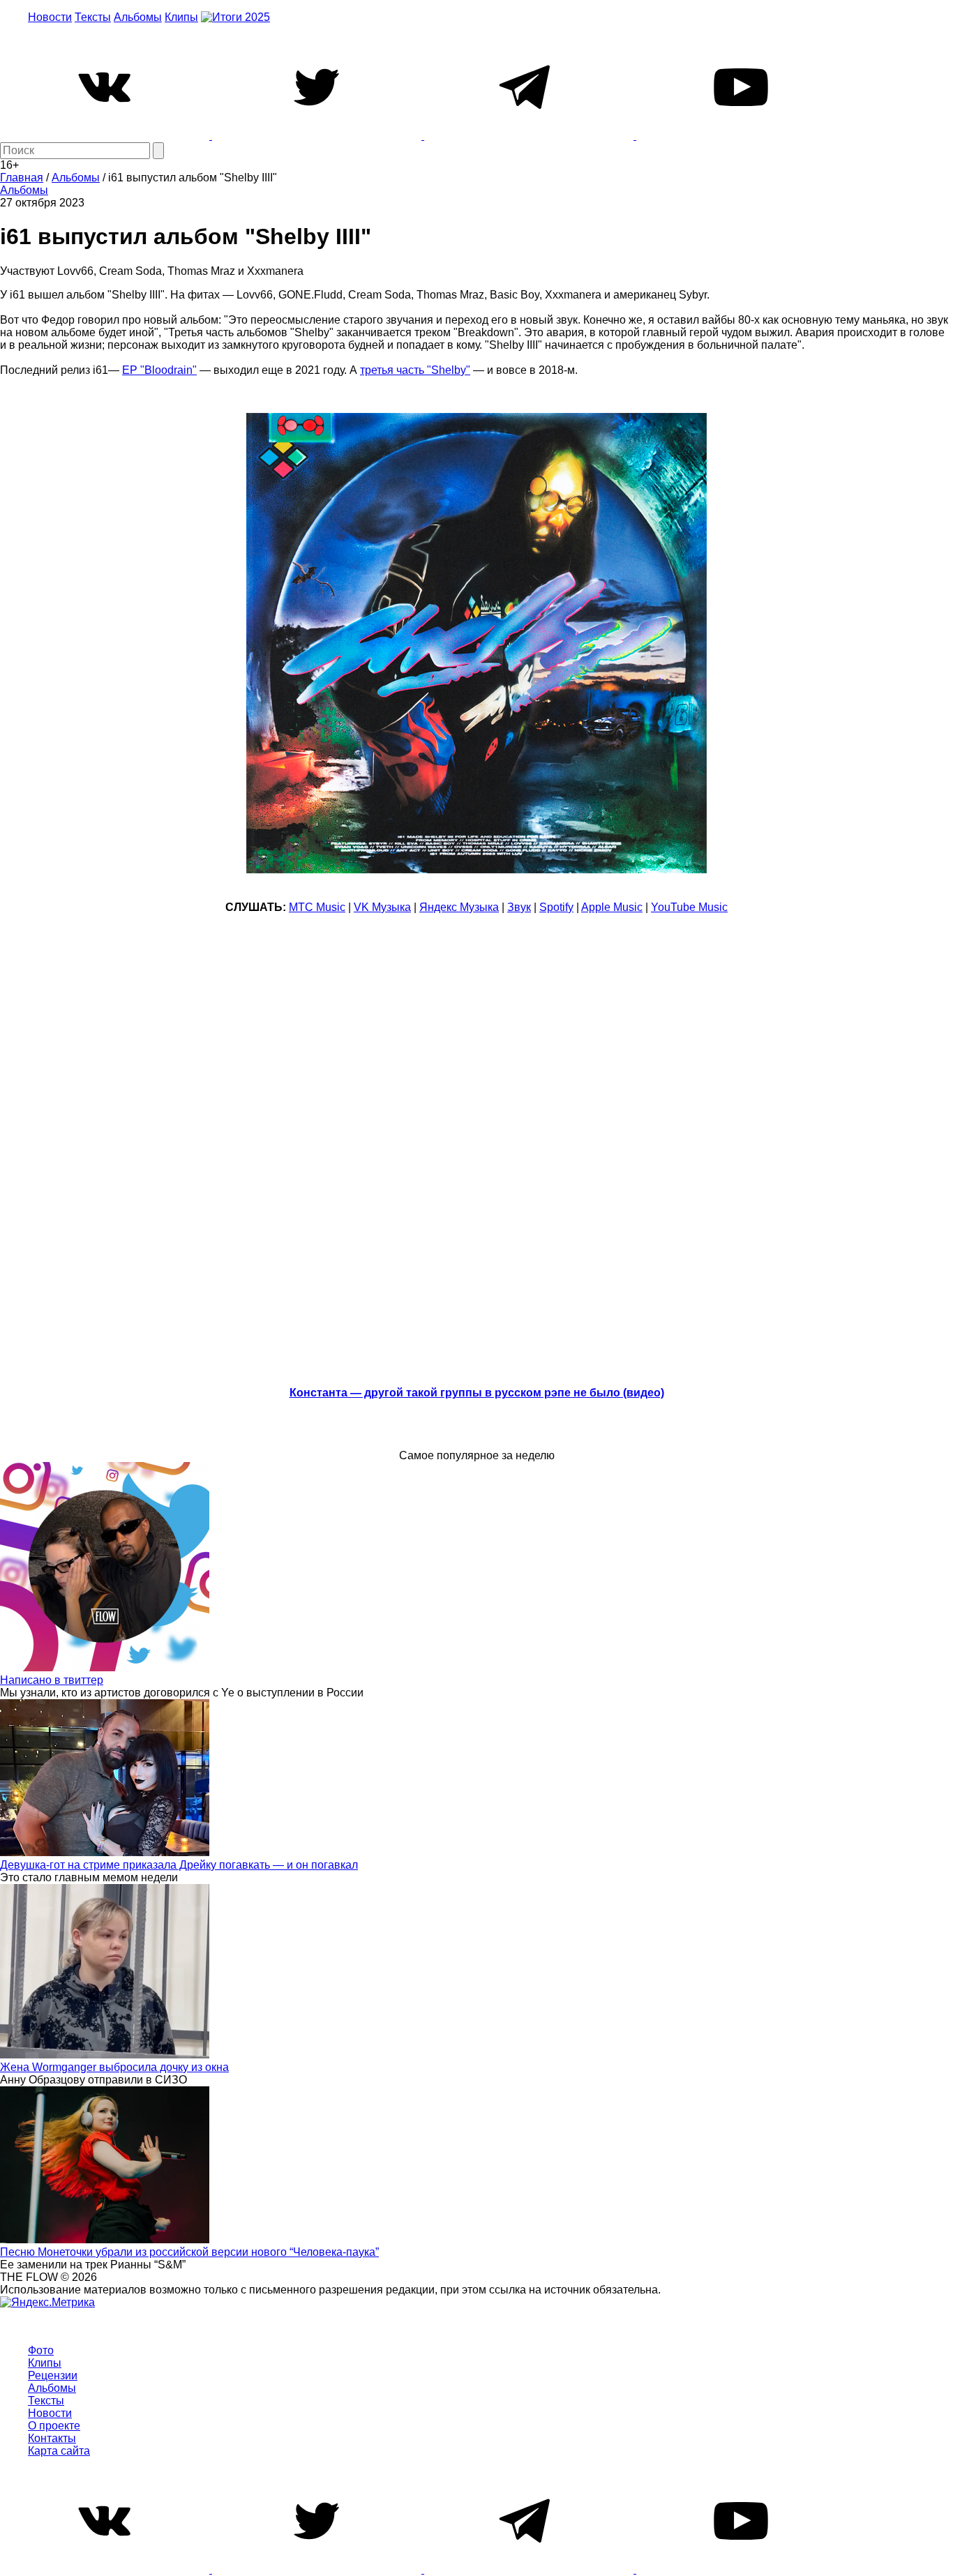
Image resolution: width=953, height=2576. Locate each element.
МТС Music (317, 907)
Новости (50, 17)
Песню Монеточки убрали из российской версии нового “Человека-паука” (189, 2252)
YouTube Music (689, 907)
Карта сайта (59, 2451)
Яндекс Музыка (459, 907)
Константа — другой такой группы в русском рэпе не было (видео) (477, 1393)
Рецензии (53, 2375)
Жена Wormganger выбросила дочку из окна (114, 2067)
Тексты (93, 17)
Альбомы (138, 17)
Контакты (52, 2438)
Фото (41, 2350)
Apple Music (612, 907)
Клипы (181, 17)
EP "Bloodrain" (159, 370)
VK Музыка (382, 907)
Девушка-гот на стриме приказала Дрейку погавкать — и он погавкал (179, 1865)
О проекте (54, 2426)
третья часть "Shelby (413, 370)
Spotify (556, 907)
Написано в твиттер (52, 1680)
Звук (519, 907)
